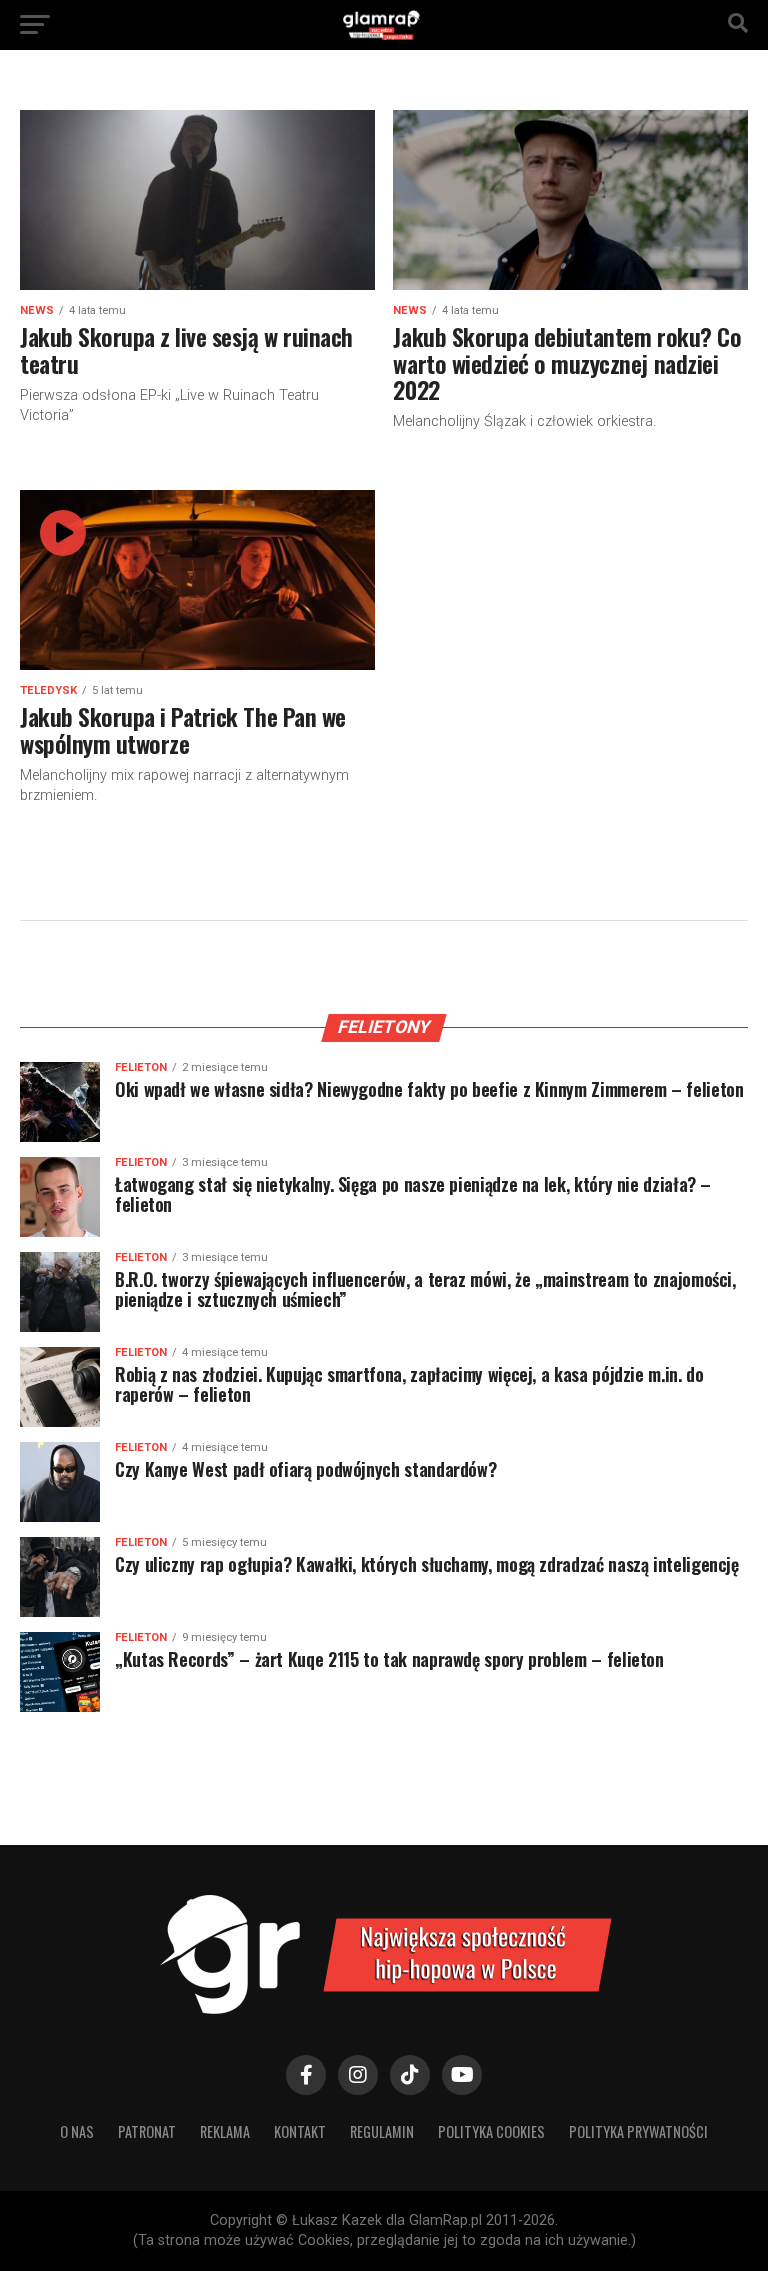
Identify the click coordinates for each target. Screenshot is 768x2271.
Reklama (225, 2131)
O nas (77, 2131)
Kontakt (300, 2131)
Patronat (147, 2131)
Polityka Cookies (491, 2131)
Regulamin (382, 2131)
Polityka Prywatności (638, 2131)
